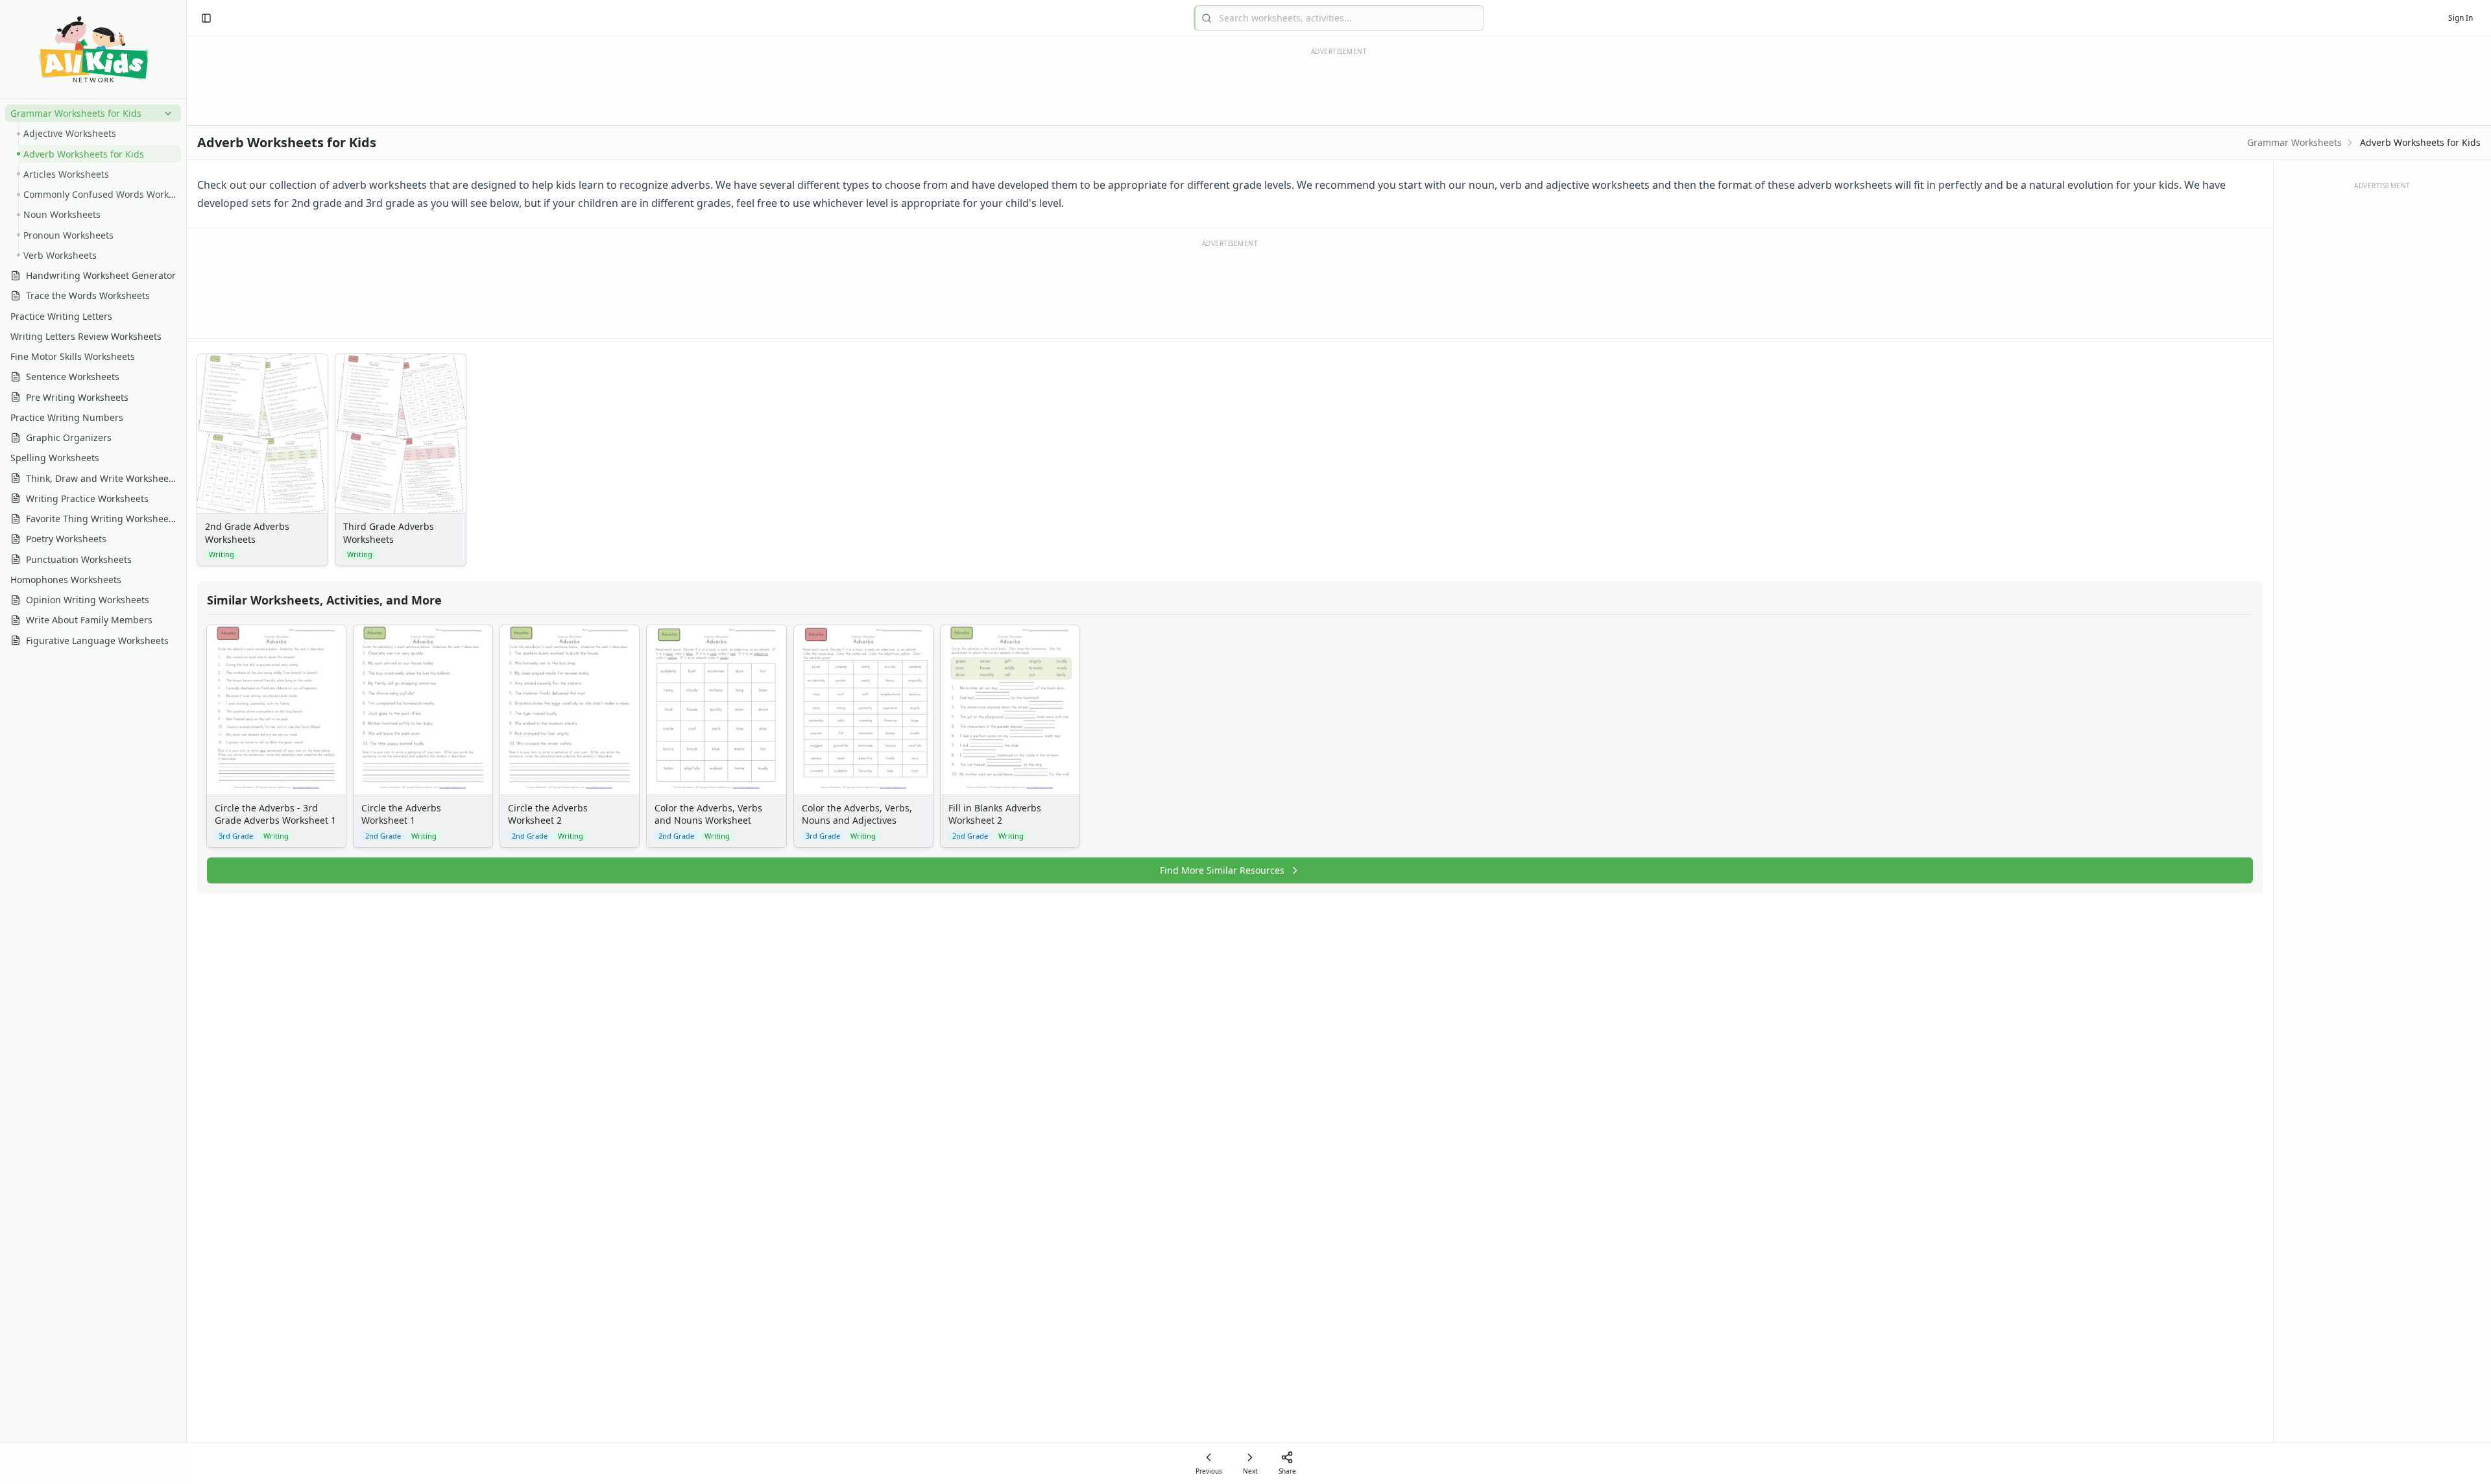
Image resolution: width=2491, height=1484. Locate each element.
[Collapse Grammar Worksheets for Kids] (165, 114)
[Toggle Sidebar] (186, 742)
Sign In (2461, 18)
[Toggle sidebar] (206, 18)
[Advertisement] (1230, 288)
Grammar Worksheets (2294, 142)
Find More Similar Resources (1222, 870)
